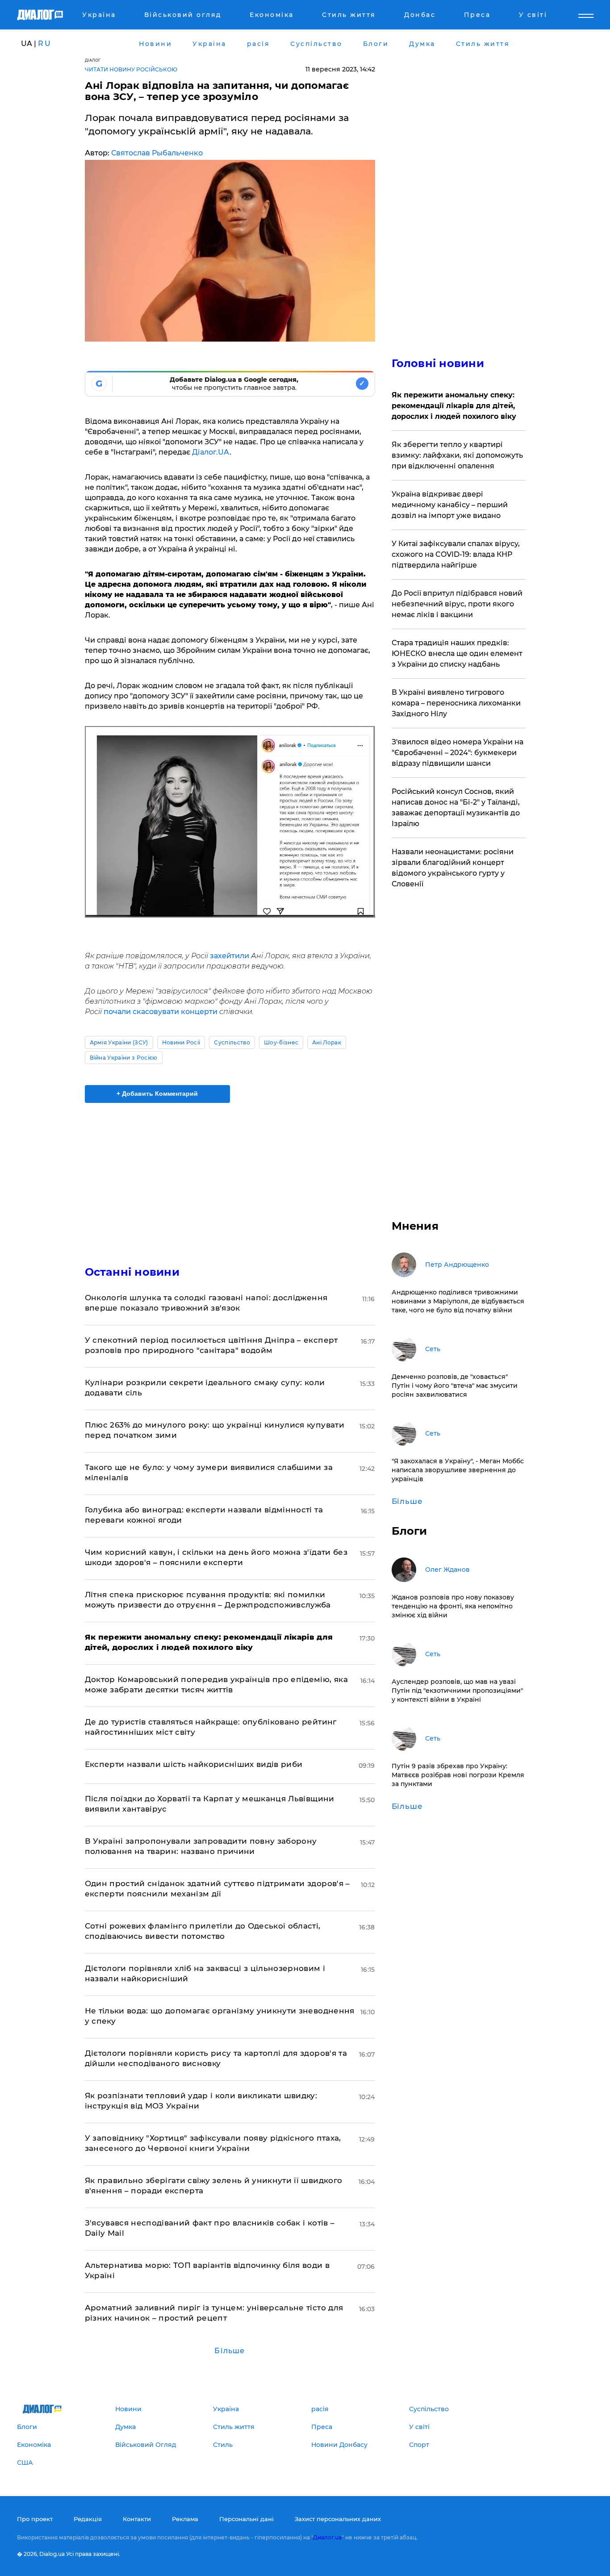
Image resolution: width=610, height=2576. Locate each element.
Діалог (93, 60)
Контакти (137, 2519)
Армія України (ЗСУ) (119, 1042)
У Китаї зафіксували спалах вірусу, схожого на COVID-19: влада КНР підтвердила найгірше (456, 554)
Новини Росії (181, 1042)
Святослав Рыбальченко (157, 153)
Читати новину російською (131, 69)
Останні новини (132, 1272)
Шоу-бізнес (281, 1042)
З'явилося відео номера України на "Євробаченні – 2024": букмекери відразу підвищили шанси (457, 753)
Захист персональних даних (338, 2519)
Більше (230, 2351)
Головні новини (438, 363)
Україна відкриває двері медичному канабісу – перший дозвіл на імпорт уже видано (450, 505)
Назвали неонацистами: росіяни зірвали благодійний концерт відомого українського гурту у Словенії (453, 868)
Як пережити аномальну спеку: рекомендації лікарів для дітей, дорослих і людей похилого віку (454, 406)
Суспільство (232, 1042)
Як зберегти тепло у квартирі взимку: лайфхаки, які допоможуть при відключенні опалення (457, 455)
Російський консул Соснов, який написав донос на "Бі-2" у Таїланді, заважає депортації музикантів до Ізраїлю (456, 808)
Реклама (185, 2519)
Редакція (88, 2519)
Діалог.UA (211, 452)
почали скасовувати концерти (161, 1012)
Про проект (35, 2519)
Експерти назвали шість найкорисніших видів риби (194, 1764)
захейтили (230, 956)
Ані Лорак (327, 1042)
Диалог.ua (327, 2537)
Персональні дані (247, 2519)
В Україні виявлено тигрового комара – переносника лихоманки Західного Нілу (456, 703)
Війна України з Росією (124, 1058)
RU (45, 44)
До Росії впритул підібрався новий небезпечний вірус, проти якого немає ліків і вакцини (457, 604)
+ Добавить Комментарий (157, 1094)
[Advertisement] (230, 1177)
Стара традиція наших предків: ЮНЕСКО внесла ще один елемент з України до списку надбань (457, 653)
